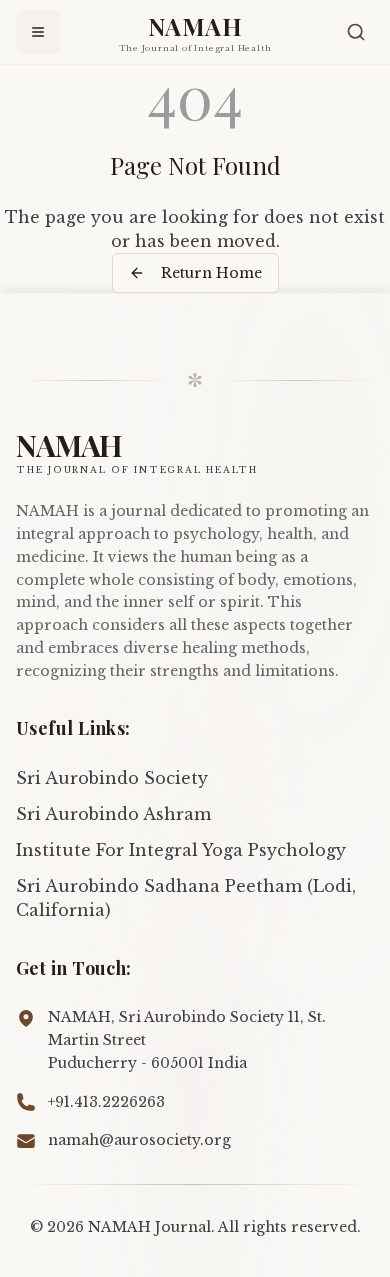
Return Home (211, 273)
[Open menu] (38, 32)
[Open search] (356, 32)
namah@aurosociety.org (139, 1140)
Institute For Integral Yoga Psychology (181, 850)
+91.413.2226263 (106, 1102)
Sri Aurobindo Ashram (113, 814)
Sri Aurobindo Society (112, 778)
